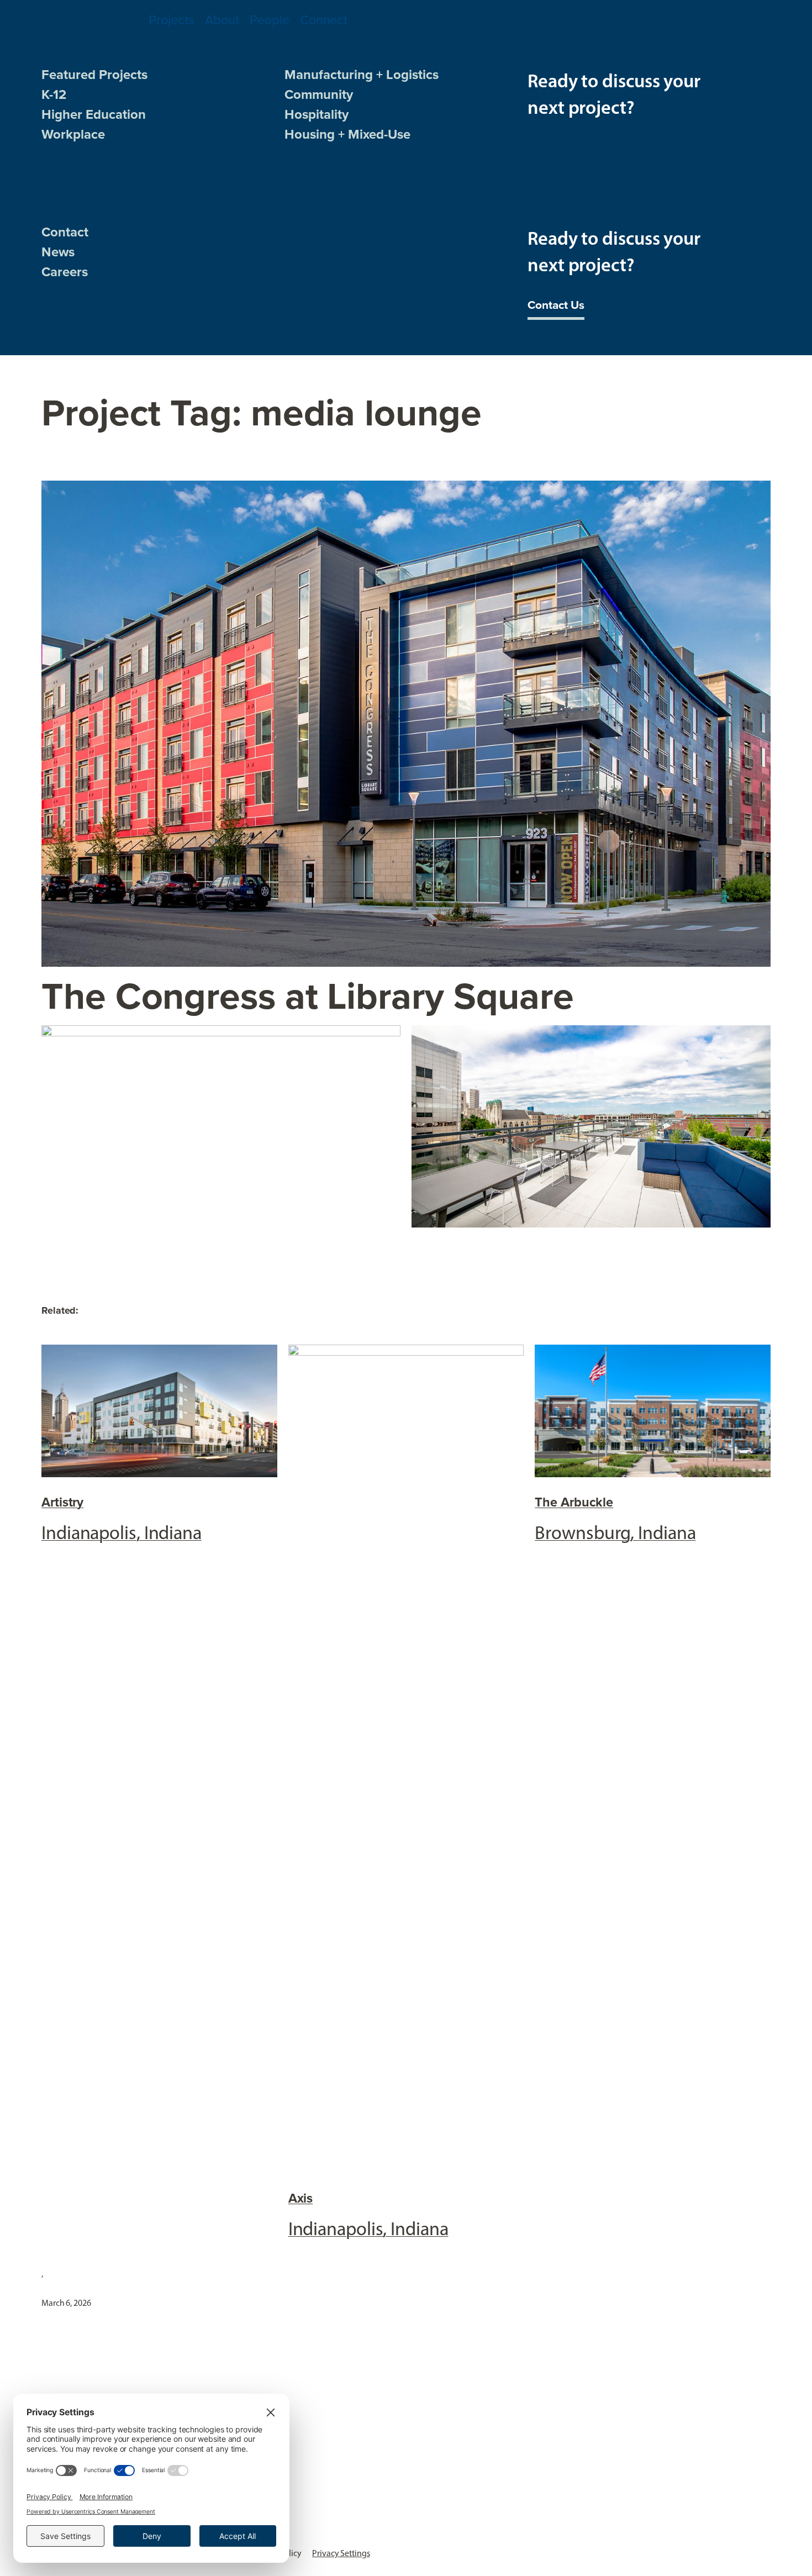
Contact (65, 232)
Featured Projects (94, 75)
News (58, 252)
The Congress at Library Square (308, 996)
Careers (65, 272)
